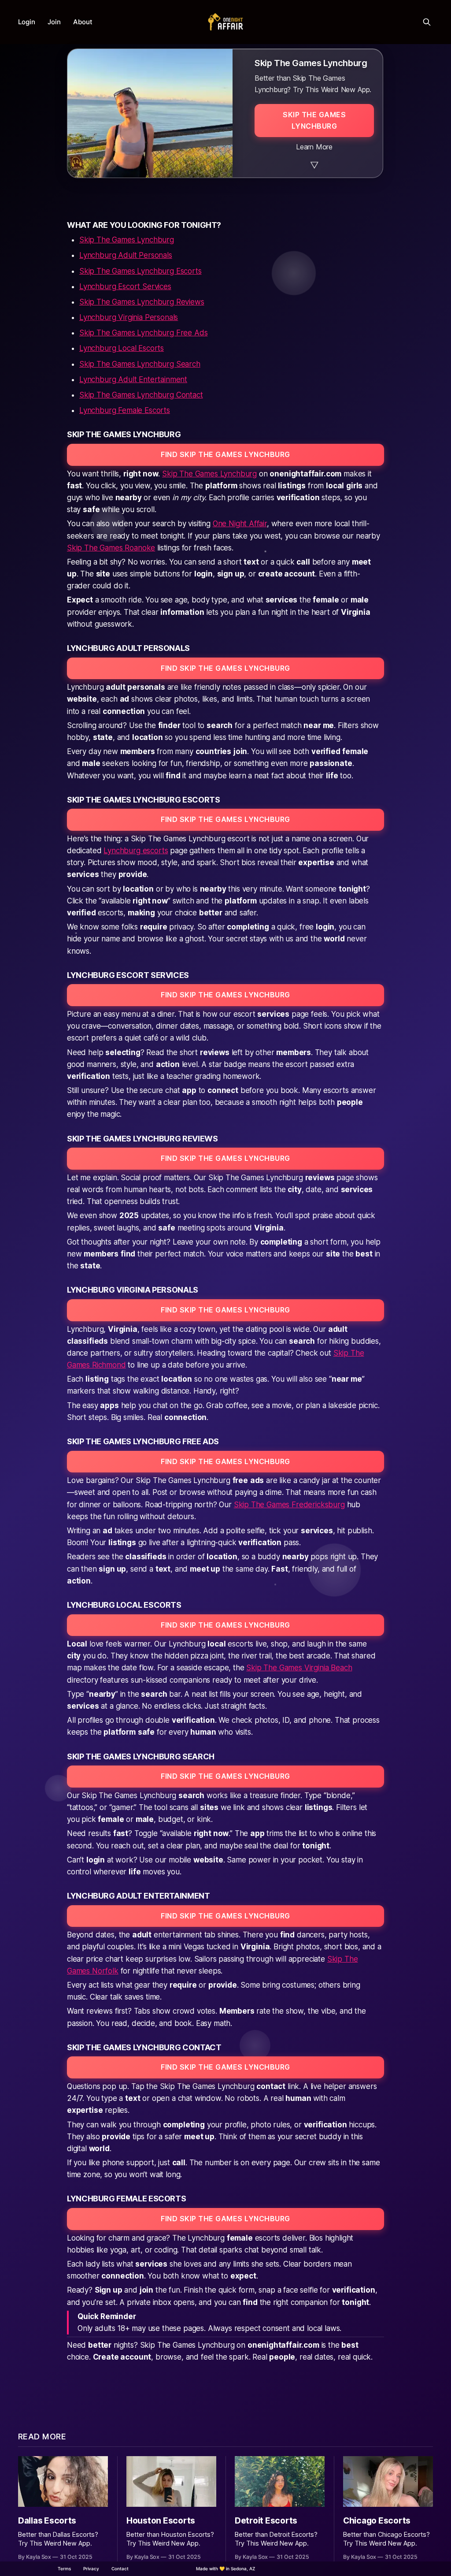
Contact (120, 2569)
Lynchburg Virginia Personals (129, 317)
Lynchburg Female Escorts (125, 410)
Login (27, 22)
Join (54, 22)
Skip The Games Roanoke (111, 548)
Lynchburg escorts (136, 851)
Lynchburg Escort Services (125, 286)
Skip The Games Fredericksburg (289, 1505)
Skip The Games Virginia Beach (299, 1668)
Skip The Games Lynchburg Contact (141, 395)
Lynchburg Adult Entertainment (133, 379)
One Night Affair (240, 524)
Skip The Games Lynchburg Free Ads (143, 333)
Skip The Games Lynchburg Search (140, 364)
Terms (64, 2569)
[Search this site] (427, 22)
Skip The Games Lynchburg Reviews (142, 302)
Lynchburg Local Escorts (122, 348)
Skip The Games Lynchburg (127, 240)
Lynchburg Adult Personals (126, 255)
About (83, 22)
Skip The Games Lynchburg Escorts (140, 271)
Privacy (91, 2569)
